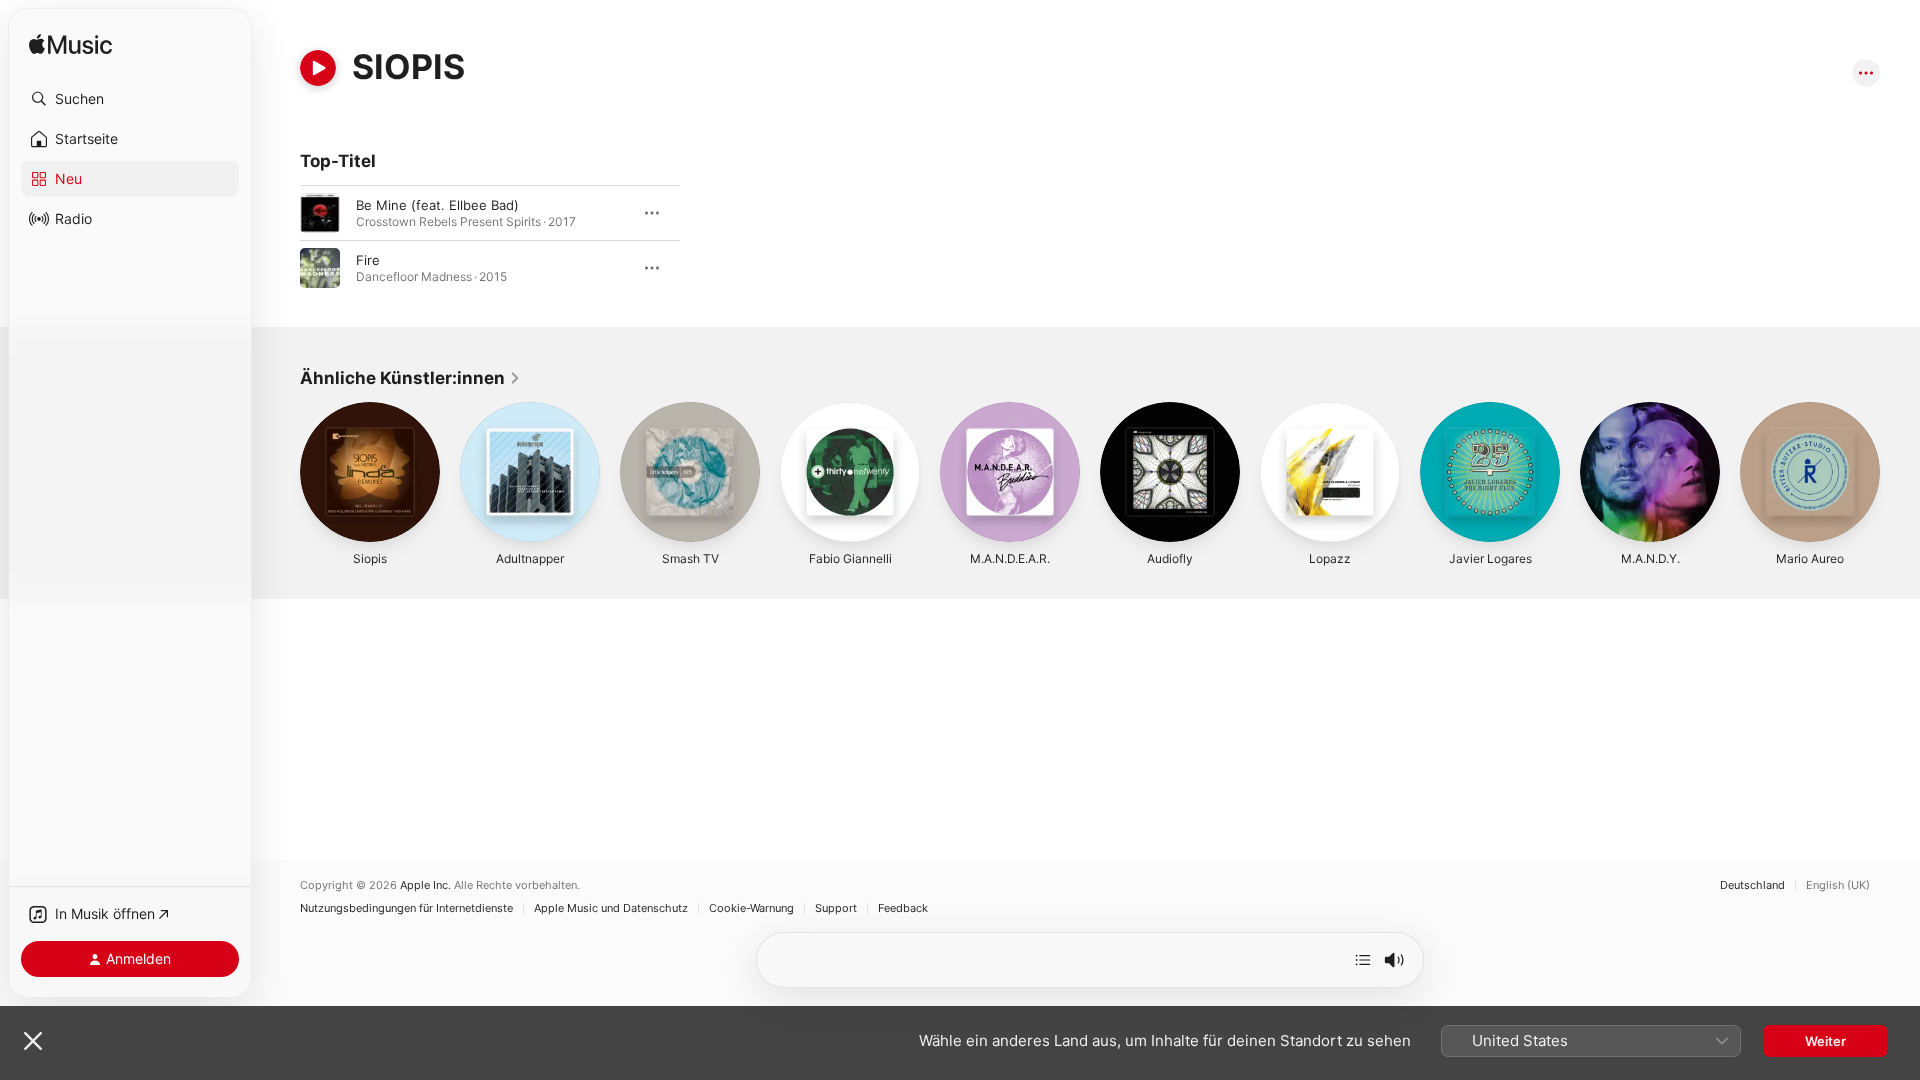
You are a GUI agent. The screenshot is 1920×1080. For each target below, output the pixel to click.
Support (836, 908)
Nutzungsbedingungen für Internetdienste (406, 908)
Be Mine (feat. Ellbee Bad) (437, 205)
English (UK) (1838, 885)
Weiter (1825, 1041)
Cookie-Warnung (751, 908)
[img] (70, 45)
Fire (368, 260)
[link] (410, 378)
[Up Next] (1363, 960)
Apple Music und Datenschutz (611, 908)
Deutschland (1752, 885)
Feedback (903, 908)
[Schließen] (33, 1041)
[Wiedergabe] (318, 68)
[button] (130, 99)
